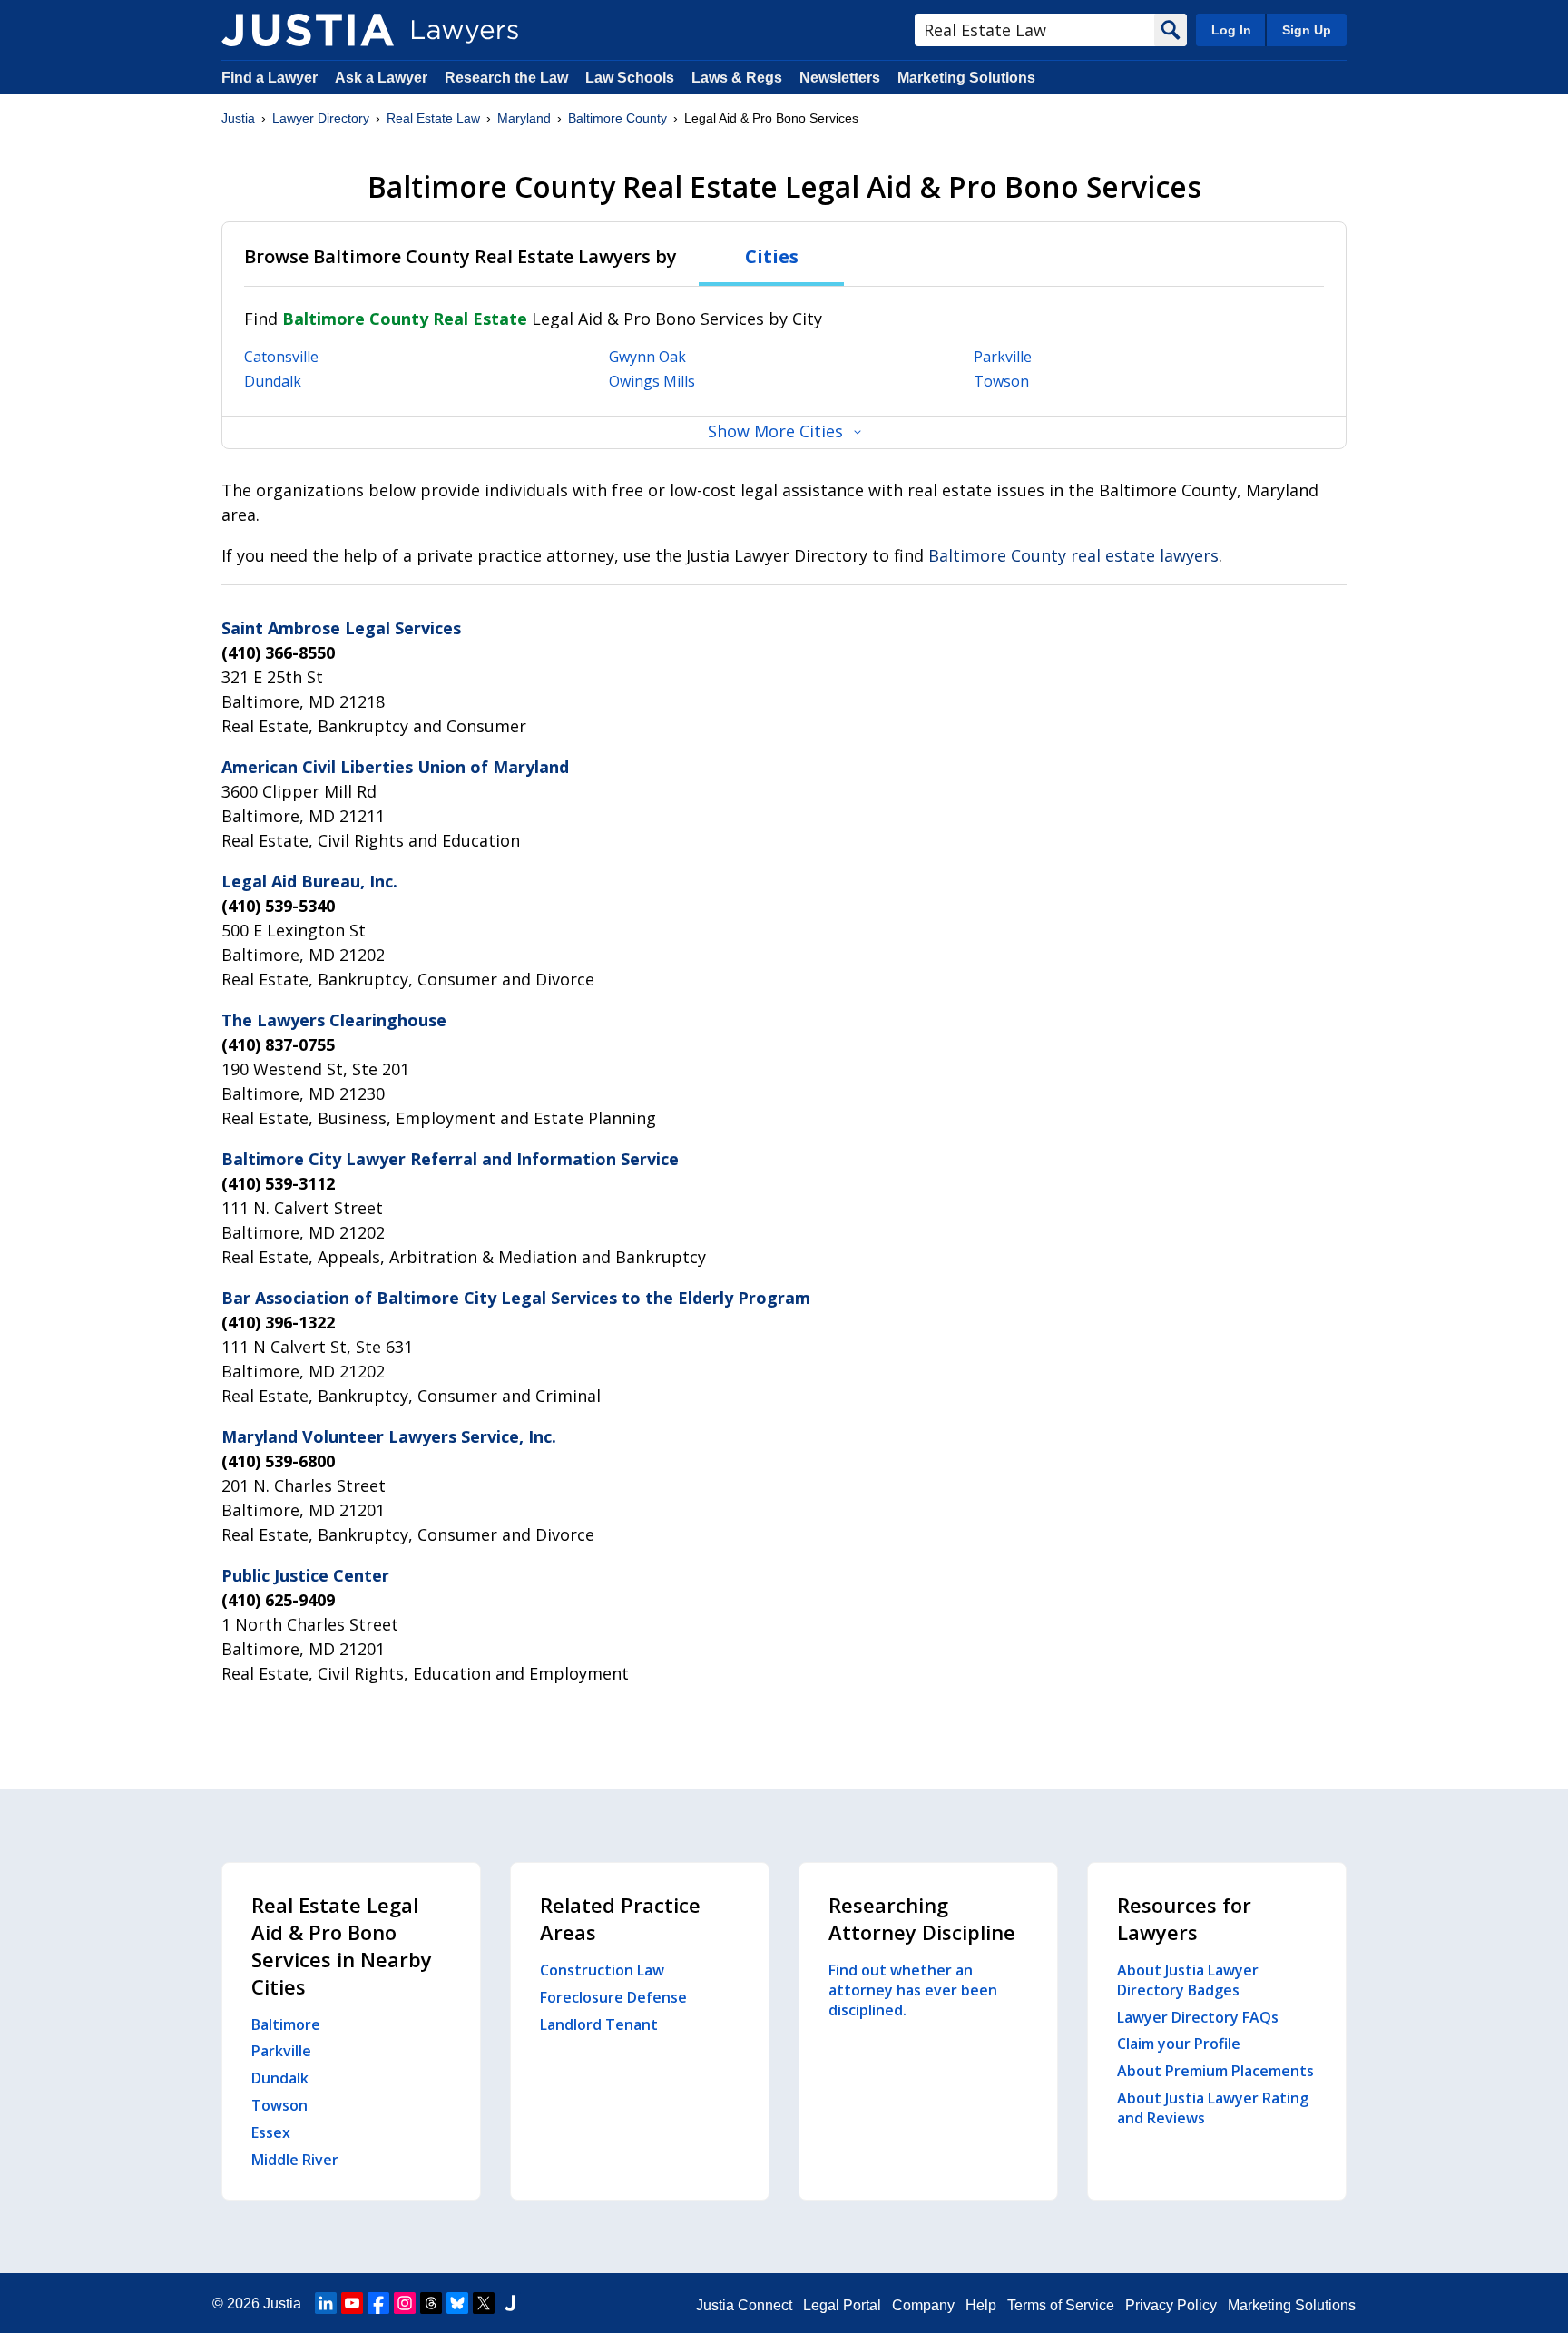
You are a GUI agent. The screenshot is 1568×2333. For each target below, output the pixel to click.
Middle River (295, 2160)
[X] (484, 2303)
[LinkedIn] (326, 2303)
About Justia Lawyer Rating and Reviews (1213, 2108)
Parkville (1003, 357)
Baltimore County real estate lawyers (1073, 555)
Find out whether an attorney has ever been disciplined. (913, 1990)
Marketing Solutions (966, 78)
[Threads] (431, 2303)
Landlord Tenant (599, 2024)
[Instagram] (405, 2303)
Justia (238, 118)
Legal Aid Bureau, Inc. (309, 881)
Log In (1231, 30)
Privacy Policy (1171, 2305)
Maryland (524, 118)
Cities (772, 256)
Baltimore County (617, 118)
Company (923, 2305)
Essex (271, 2132)
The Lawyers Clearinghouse (334, 1020)
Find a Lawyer (269, 78)
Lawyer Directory (321, 118)
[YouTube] (352, 2303)
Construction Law (602, 1970)
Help (981, 2305)
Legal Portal (842, 2305)
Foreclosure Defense (613, 1997)
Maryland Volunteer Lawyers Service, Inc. (389, 1436)
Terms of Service (1061, 2305)
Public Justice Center (305, 1575)
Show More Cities (775, 431)
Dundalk (273, 381)
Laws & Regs (737, 78)
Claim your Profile (1179, 2044)
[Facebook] (378, 2303)
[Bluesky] (457, 2303)
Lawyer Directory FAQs (1198, 2017)
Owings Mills (652, 381)
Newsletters (840, 78)
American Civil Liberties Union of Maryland (395, 767)
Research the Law (506, 78)
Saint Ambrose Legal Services (341, 628)
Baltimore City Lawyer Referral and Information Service (450, 1159)
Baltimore (286, 2024)
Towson (1001, 381)
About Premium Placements (1215, 2071)
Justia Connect (744, 2305)
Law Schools (630, 78)
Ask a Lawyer (383, 78)
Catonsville (281, 357)
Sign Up (1307, 30)
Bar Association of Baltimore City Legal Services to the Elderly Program (516, 1298)
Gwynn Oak (647, 357)
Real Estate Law (433, 118)
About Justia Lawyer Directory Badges (1188, 1980)
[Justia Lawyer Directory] (308, 30)
